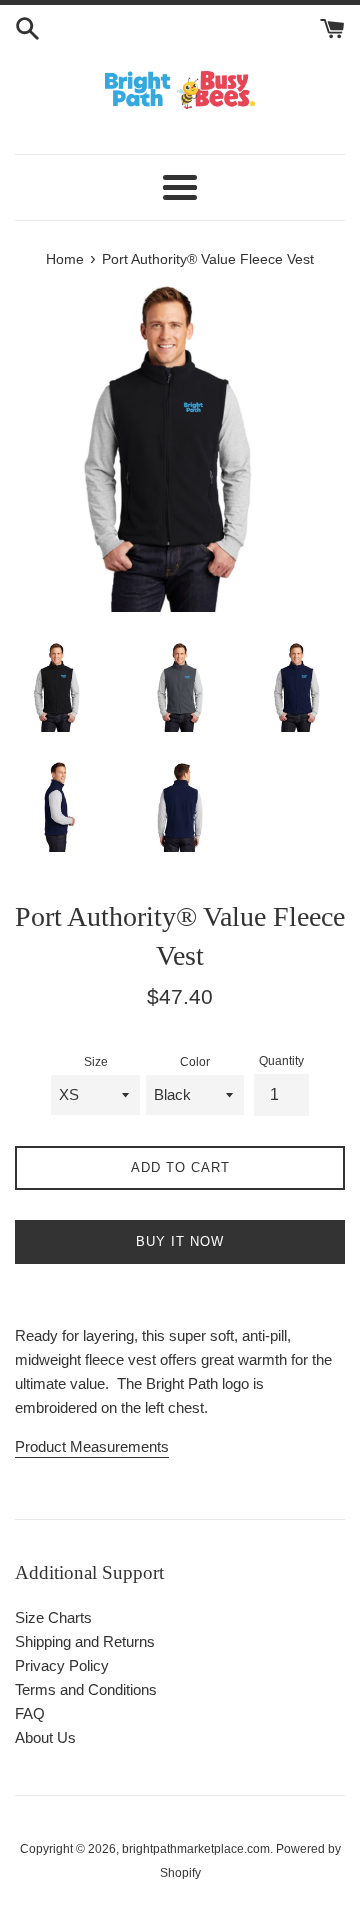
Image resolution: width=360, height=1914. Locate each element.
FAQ (30, 1713)
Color (195, 1062)
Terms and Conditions (86, 1689)
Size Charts (53, 1617)
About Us (45, 1737)
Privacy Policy (62, 1665)
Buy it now (180, 1241)
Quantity (281, 1061)
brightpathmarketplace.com (196, 1849)
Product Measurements (92, 1446)
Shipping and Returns (85, 1641)
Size (96, 1062)
